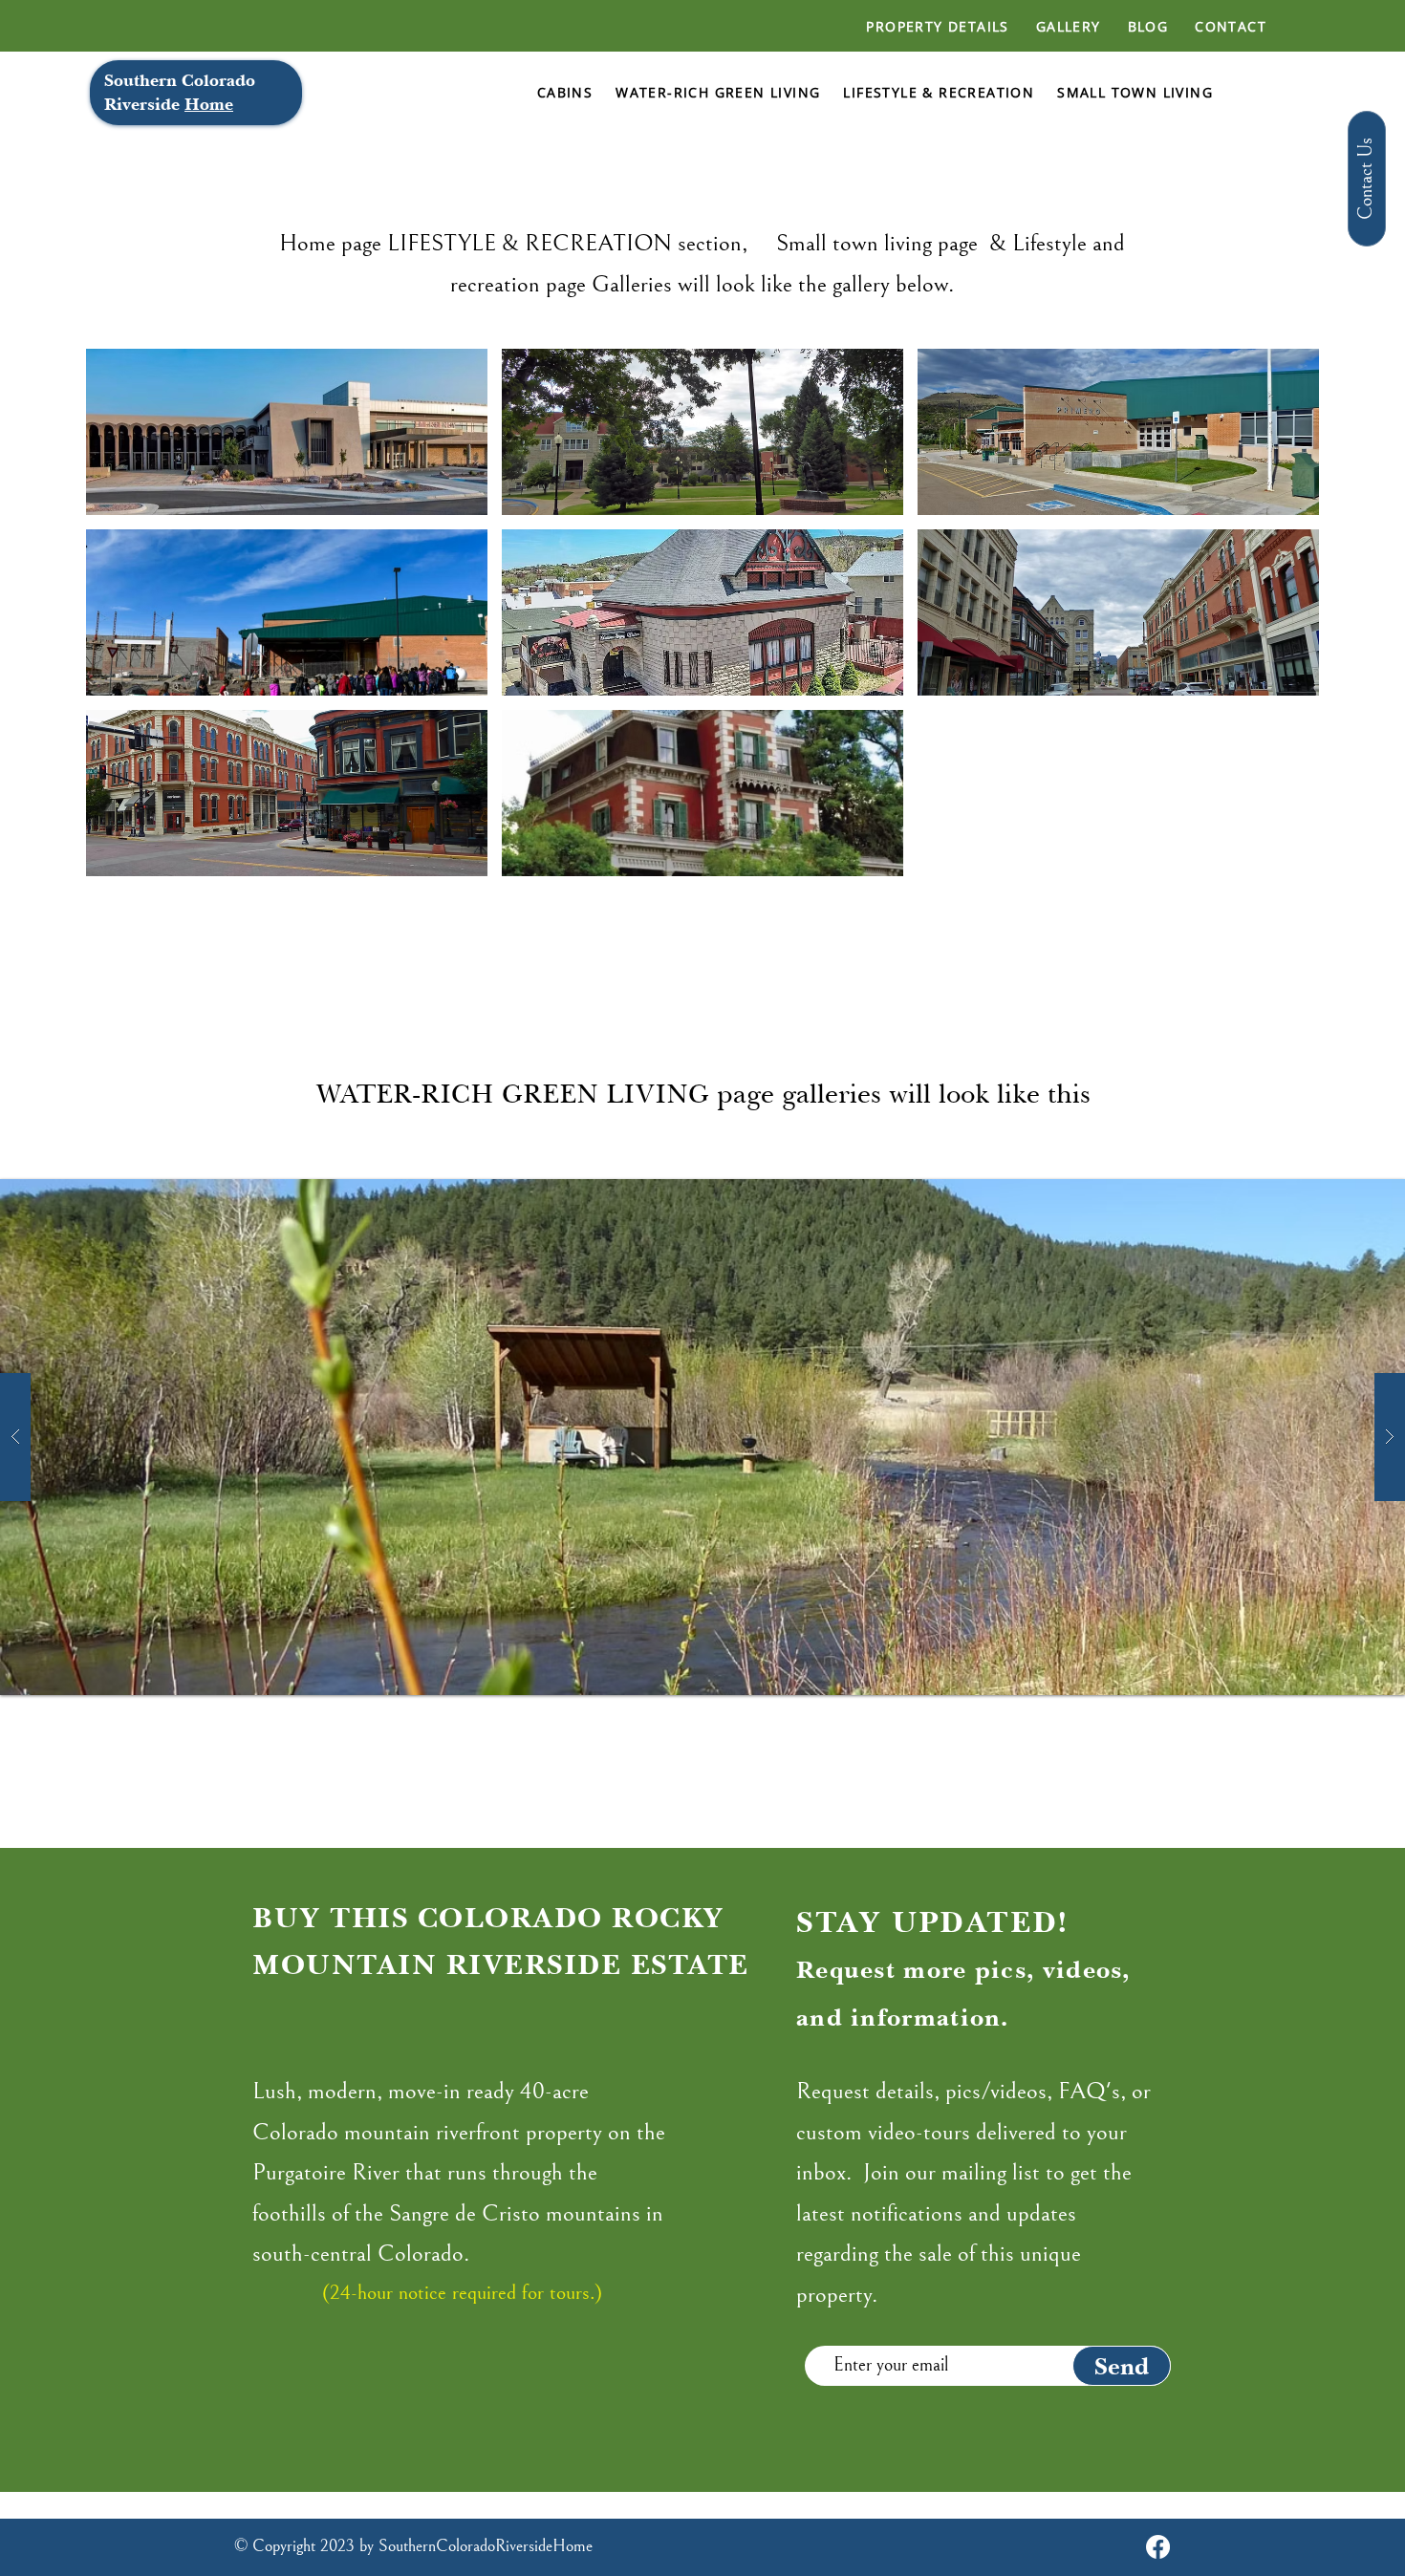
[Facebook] (1158, 2547)
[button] (287, 432)
